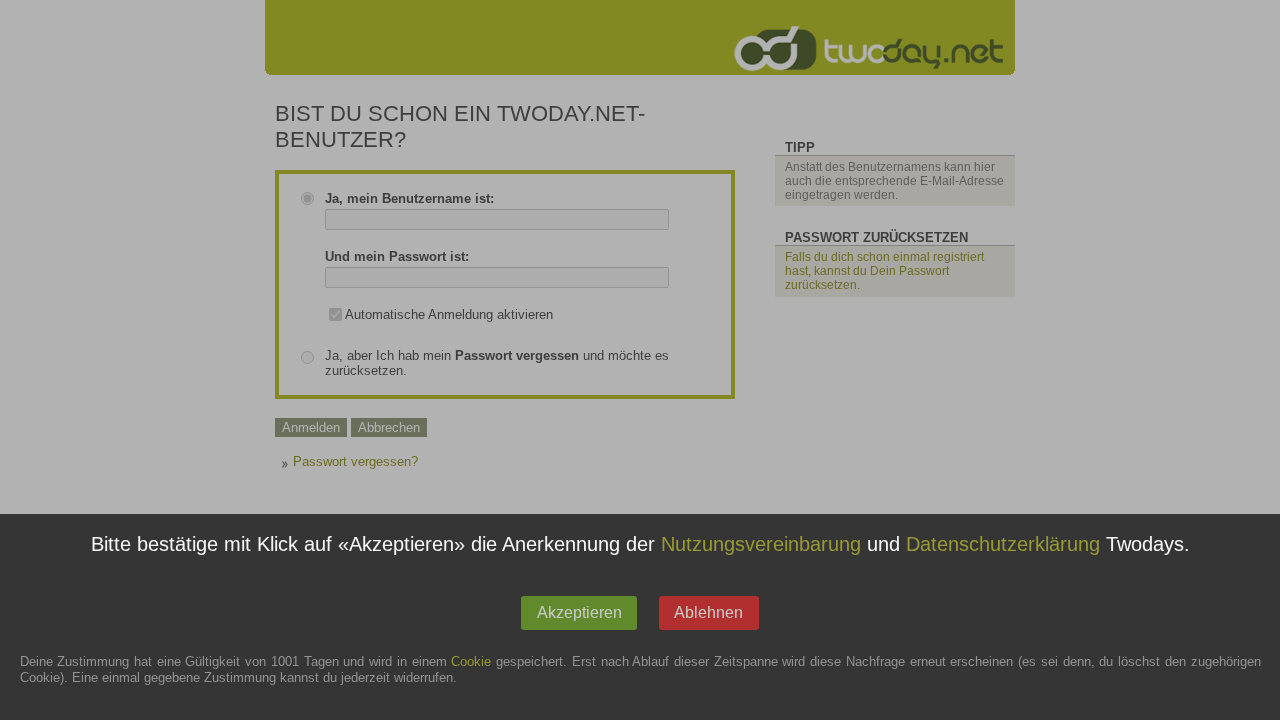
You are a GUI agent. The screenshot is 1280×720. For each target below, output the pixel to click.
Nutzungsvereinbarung (761, 545)
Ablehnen (708, 612)
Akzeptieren (579, 612)
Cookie (471, 662)
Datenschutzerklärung (1003, 545)
